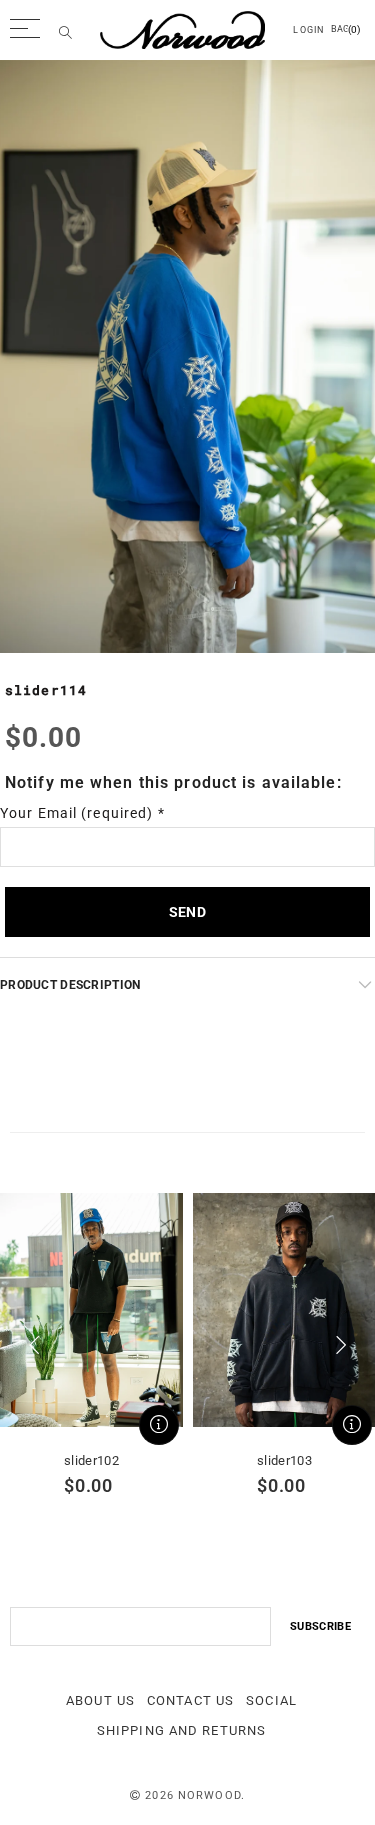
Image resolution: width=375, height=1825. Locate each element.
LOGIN (308, 30)
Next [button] (341, 1345)
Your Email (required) (82, 813)
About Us (100, 1700)
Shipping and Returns (181, 1730)
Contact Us (190, 1700)
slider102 (91, 1460)
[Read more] (159, 1425)
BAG (345, 29)
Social (271, 1700)
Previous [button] (34, 1345)
